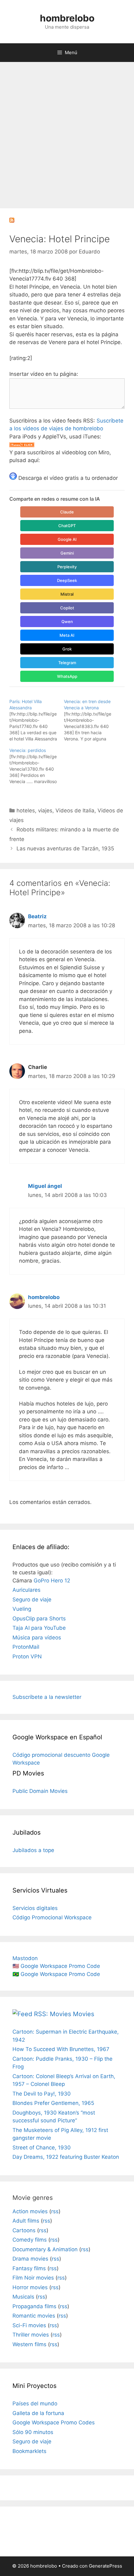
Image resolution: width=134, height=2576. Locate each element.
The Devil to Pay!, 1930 (42, 2094)
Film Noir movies (33, 2278)
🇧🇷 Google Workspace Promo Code (56, 1974)
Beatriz (37, 916)
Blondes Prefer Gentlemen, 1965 (53, 2103)
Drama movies (30, 2259)
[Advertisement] (67, 132)
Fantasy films (29, 2268)
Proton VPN (27, 1657)
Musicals (23, 2297)
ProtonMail (26, 1647)
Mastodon (25, 1958)
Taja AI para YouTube (39, 1628)
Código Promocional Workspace (52, 1917)
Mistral (67, 594)
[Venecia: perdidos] (37, 766)
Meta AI (67, 635)
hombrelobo (67, 18)
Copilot (67, 608)
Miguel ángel (45, 1186)
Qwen (67, 622)
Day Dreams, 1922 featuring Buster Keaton (66, 2157)
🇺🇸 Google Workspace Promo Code (56, 1966)
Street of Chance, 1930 (42, 2148)
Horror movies (30, 2287)
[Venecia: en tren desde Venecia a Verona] (91, 720)
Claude (67, 512)
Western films (29, 2344)
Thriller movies (31, 2335)
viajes (45, 811)
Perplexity (67, 567)
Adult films (26, 2221)
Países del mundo (35, 2403)
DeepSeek (67, 580)
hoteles (26, 811)
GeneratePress (105, 2566)
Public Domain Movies (40, 1791)
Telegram (67, 663)
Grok (67, 649)
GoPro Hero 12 (52, 1581)
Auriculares (26, 1590)
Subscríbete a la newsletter (47, 1697)
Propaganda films (34, 2306)
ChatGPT (67, 526)
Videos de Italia (75, 811)
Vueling (22, 1609)
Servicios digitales (35, 1908)
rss (55, 2211)
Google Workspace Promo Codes (54, 2422)
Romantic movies (34, 2316)
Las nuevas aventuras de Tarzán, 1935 (65, 848)
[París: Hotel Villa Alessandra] (37, 720)
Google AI (67, 539)
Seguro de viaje (32, 1600)
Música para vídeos (37, 1638)
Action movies (30, 2211)
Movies (84, 2014)
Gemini (67, 553)
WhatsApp (67, 676)
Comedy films (30, 2240)
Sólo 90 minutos (33, 2432)
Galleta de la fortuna (38, 2413)
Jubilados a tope (33, 1850)
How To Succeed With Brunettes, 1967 (61, 2049)
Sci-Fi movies (29, 2325)
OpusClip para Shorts (39, 1619)
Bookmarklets (29, 2451)
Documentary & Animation (45, 2249)
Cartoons (24, 2230)
